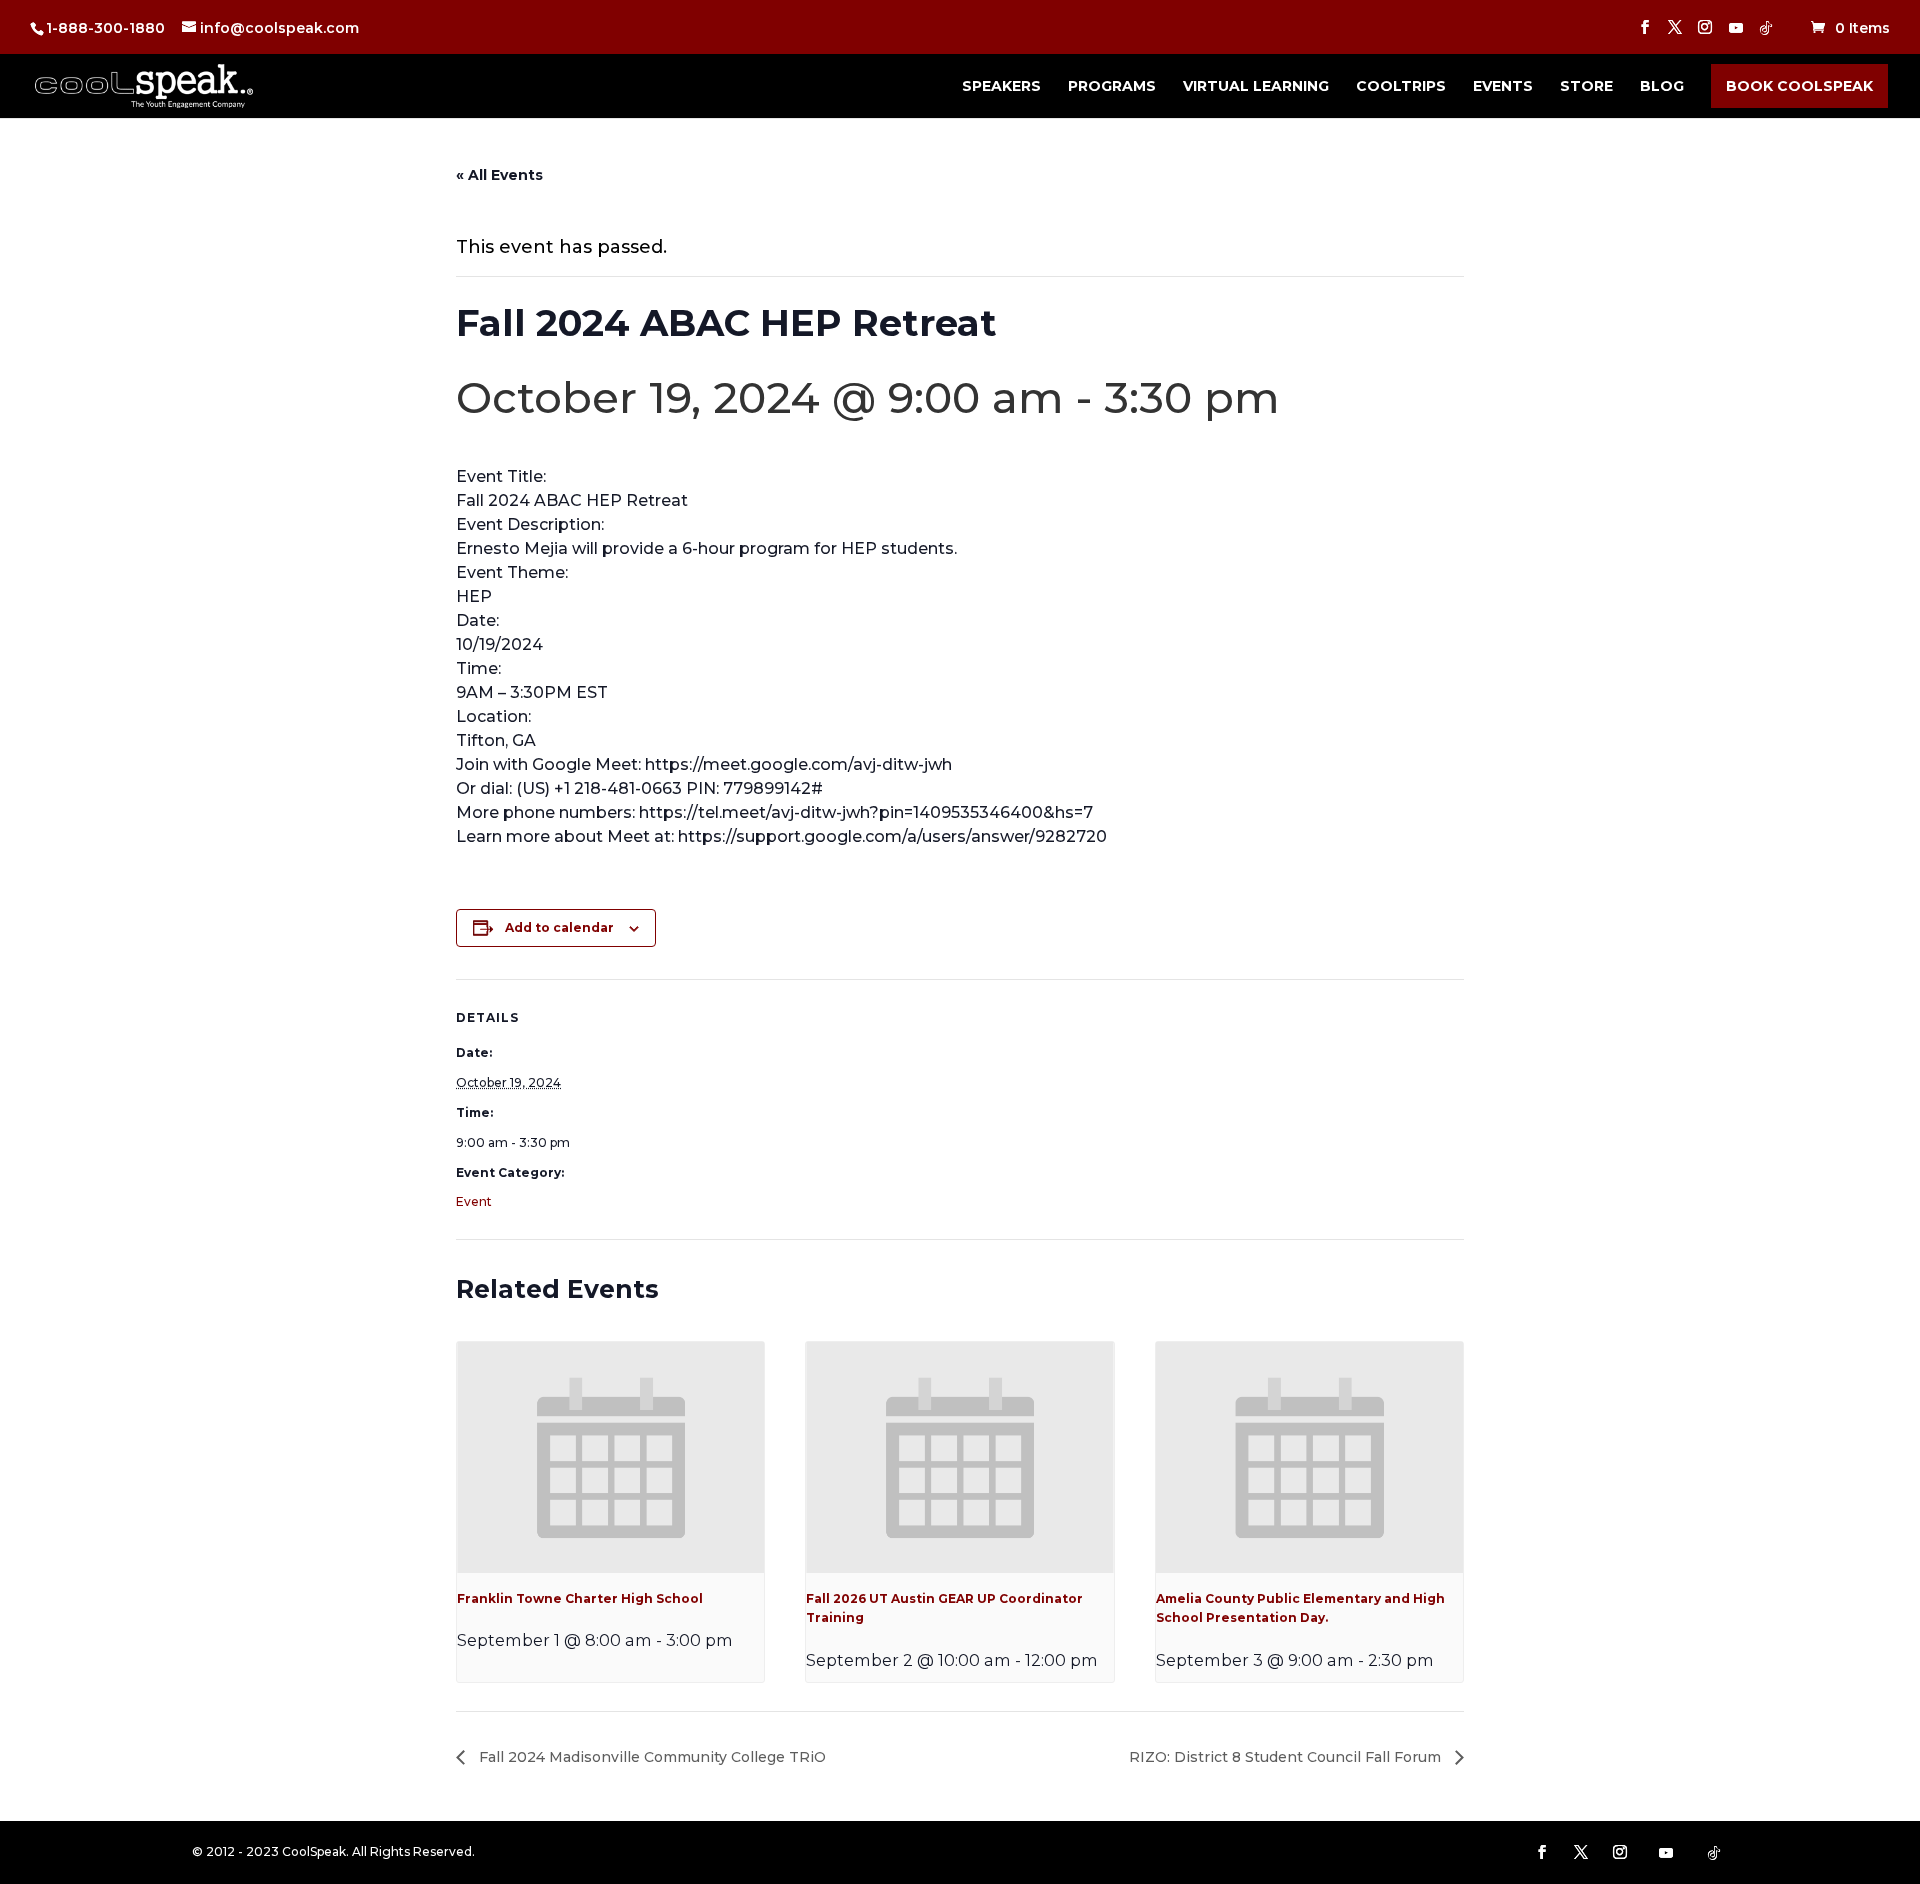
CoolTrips (1401, 87)
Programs (1112, 87)
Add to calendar (559, 927)
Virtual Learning (1256, 87)
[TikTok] (1766, 33)
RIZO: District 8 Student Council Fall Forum (1287, 1757)
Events (1503, 87)
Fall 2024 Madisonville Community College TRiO (650, 1757)
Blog (1662, 87)
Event (474, 1201)
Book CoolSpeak (1799, 86)
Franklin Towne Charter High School (580, 1598)
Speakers (1001, 87)
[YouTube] (1736, 33)
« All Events (499, 175)
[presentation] (610, 1457)
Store (1586, 87)
